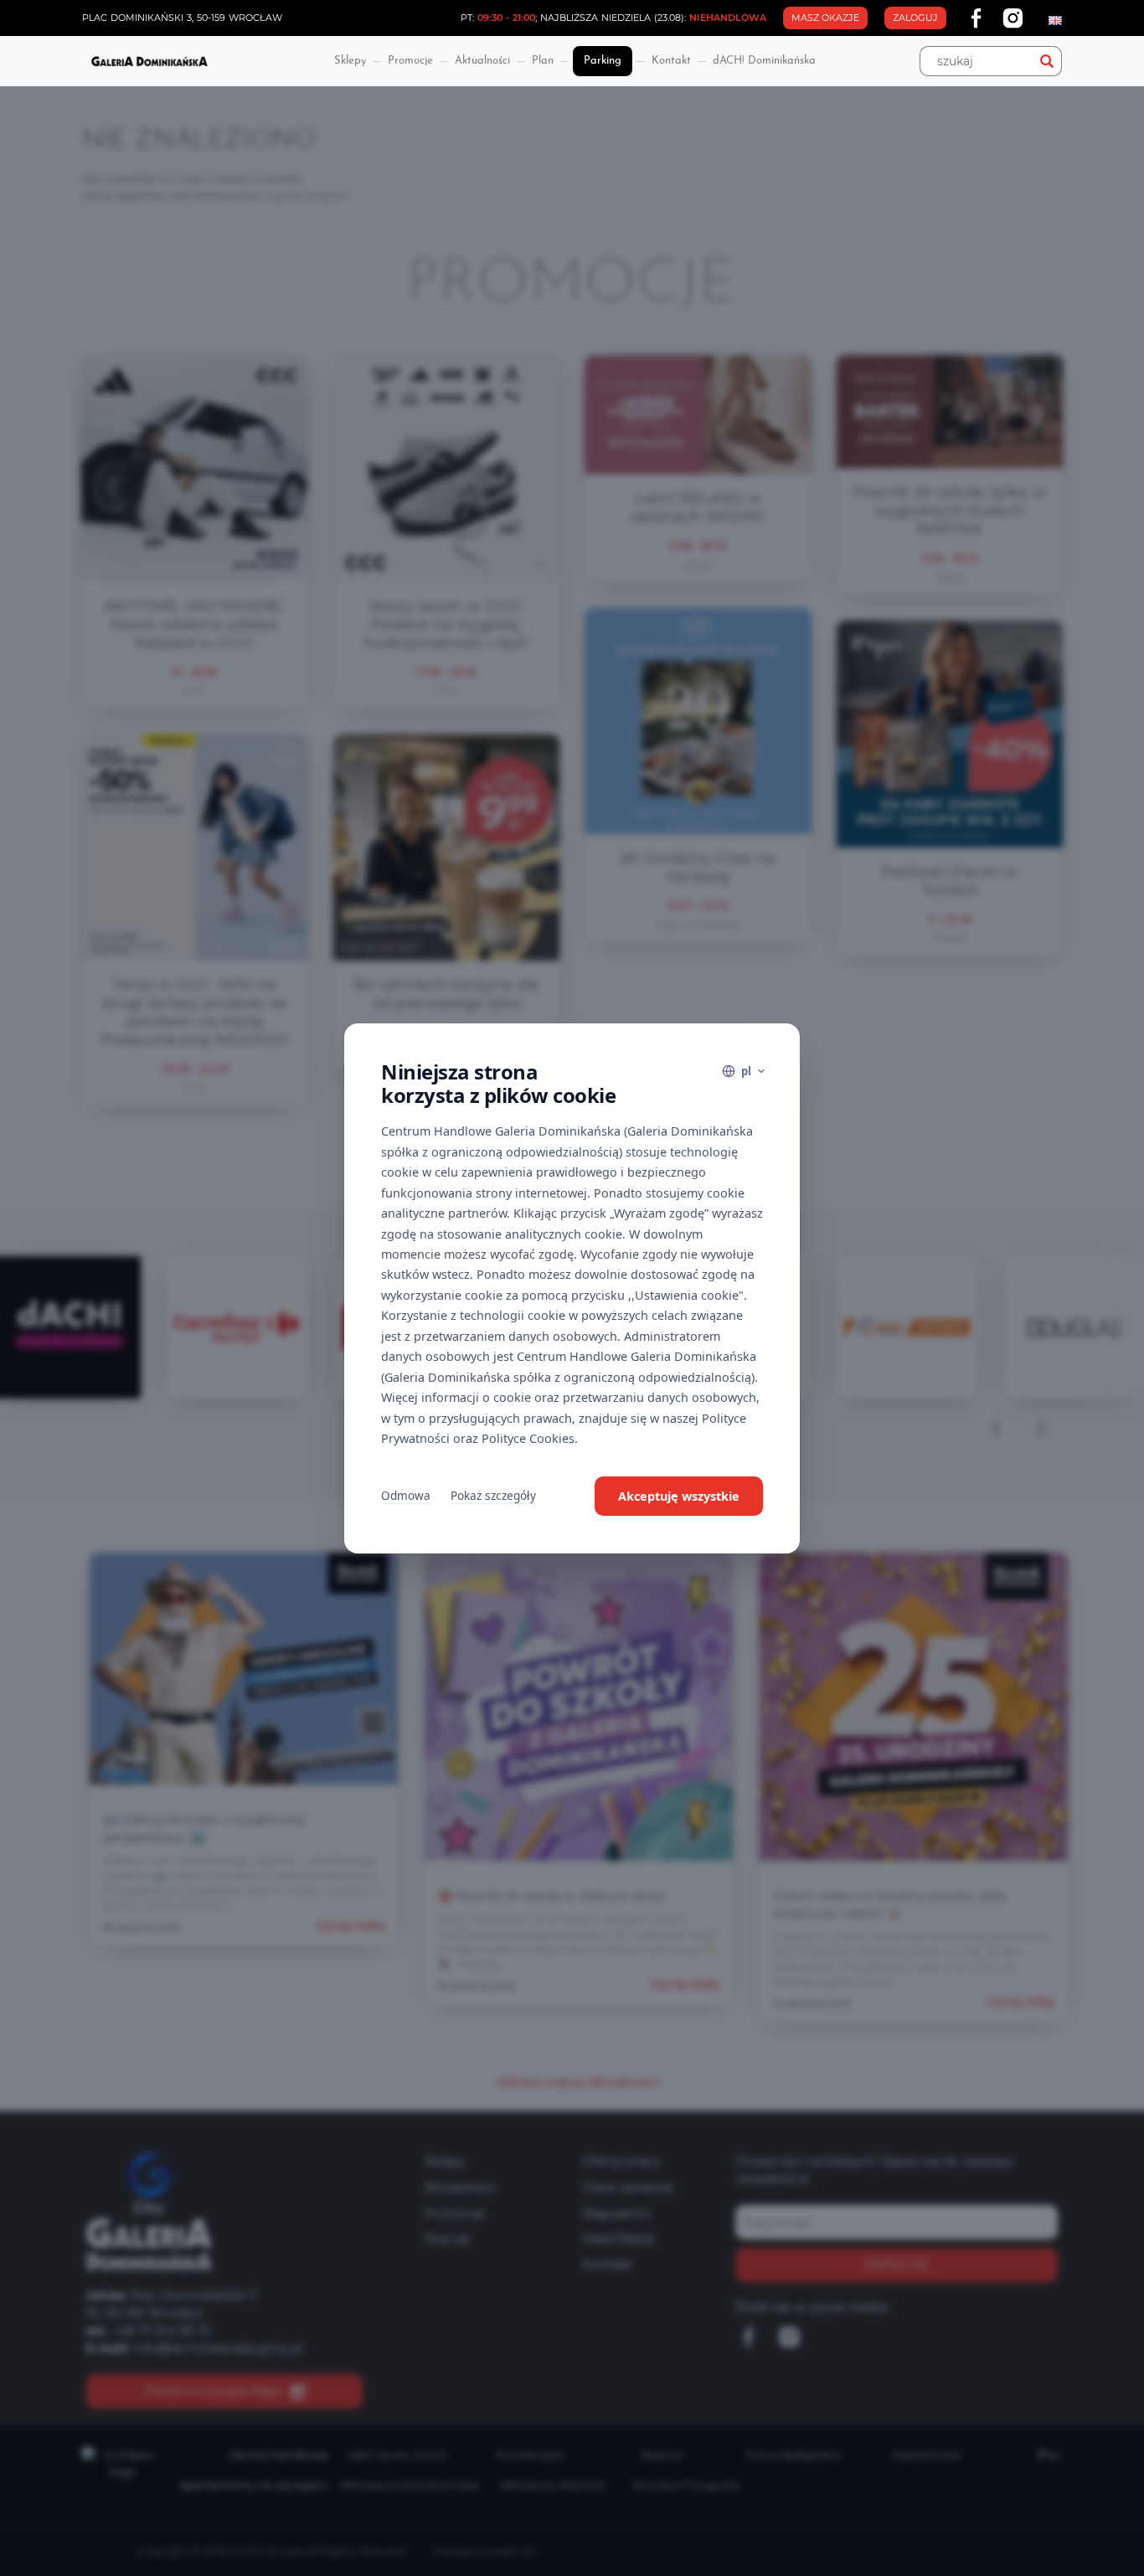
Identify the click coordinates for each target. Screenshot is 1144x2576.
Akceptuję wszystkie (679, 1496)
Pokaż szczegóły (493, 1495)
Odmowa (406, 1495)
